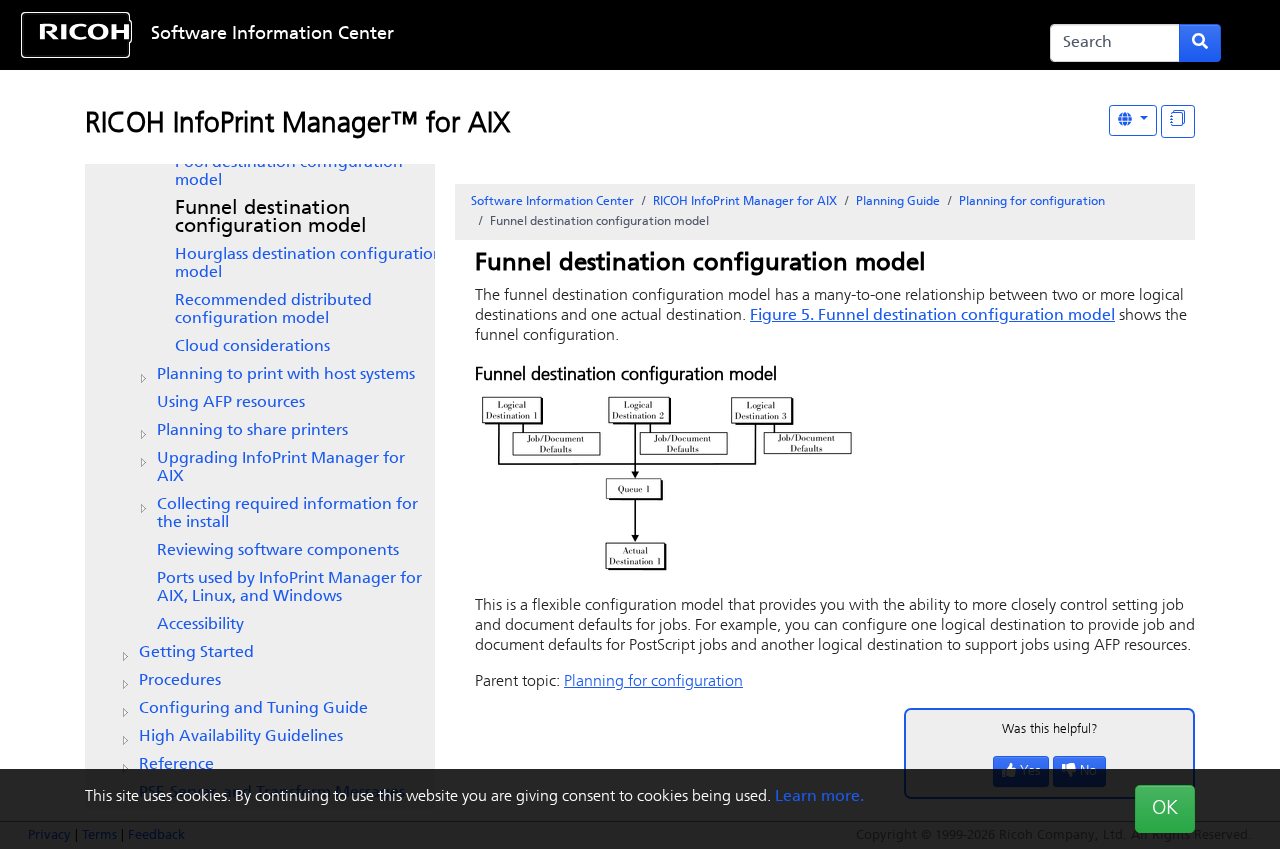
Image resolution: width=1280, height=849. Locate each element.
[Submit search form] (1200, 43)
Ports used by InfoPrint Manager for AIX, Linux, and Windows (289, 588)
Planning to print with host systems (286, 375)
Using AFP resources (231, 403)
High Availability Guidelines (241, 737)
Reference (176, 765)
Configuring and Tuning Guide (253, 709)
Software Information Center (272, 35)
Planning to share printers (252, 431)
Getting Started (196, 653)
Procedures (180, 681)
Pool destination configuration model (289, 172)
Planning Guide (898, 202)
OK (1165, 809)
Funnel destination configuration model (271, 218)
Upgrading (281, 468)
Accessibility (200, 625)
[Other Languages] (1133, 120)
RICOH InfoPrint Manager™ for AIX (297, 125)
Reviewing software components (278, 551)
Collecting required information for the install (287, 514)
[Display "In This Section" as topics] (1178, 121)
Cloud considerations (252, 347)
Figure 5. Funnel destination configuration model (932, 316)
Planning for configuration (1032, 202)
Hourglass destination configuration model (309, 264)
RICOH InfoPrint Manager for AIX (745, 202)
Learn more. (819, 797)
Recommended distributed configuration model (273, 310)
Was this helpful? (1050, 729)
